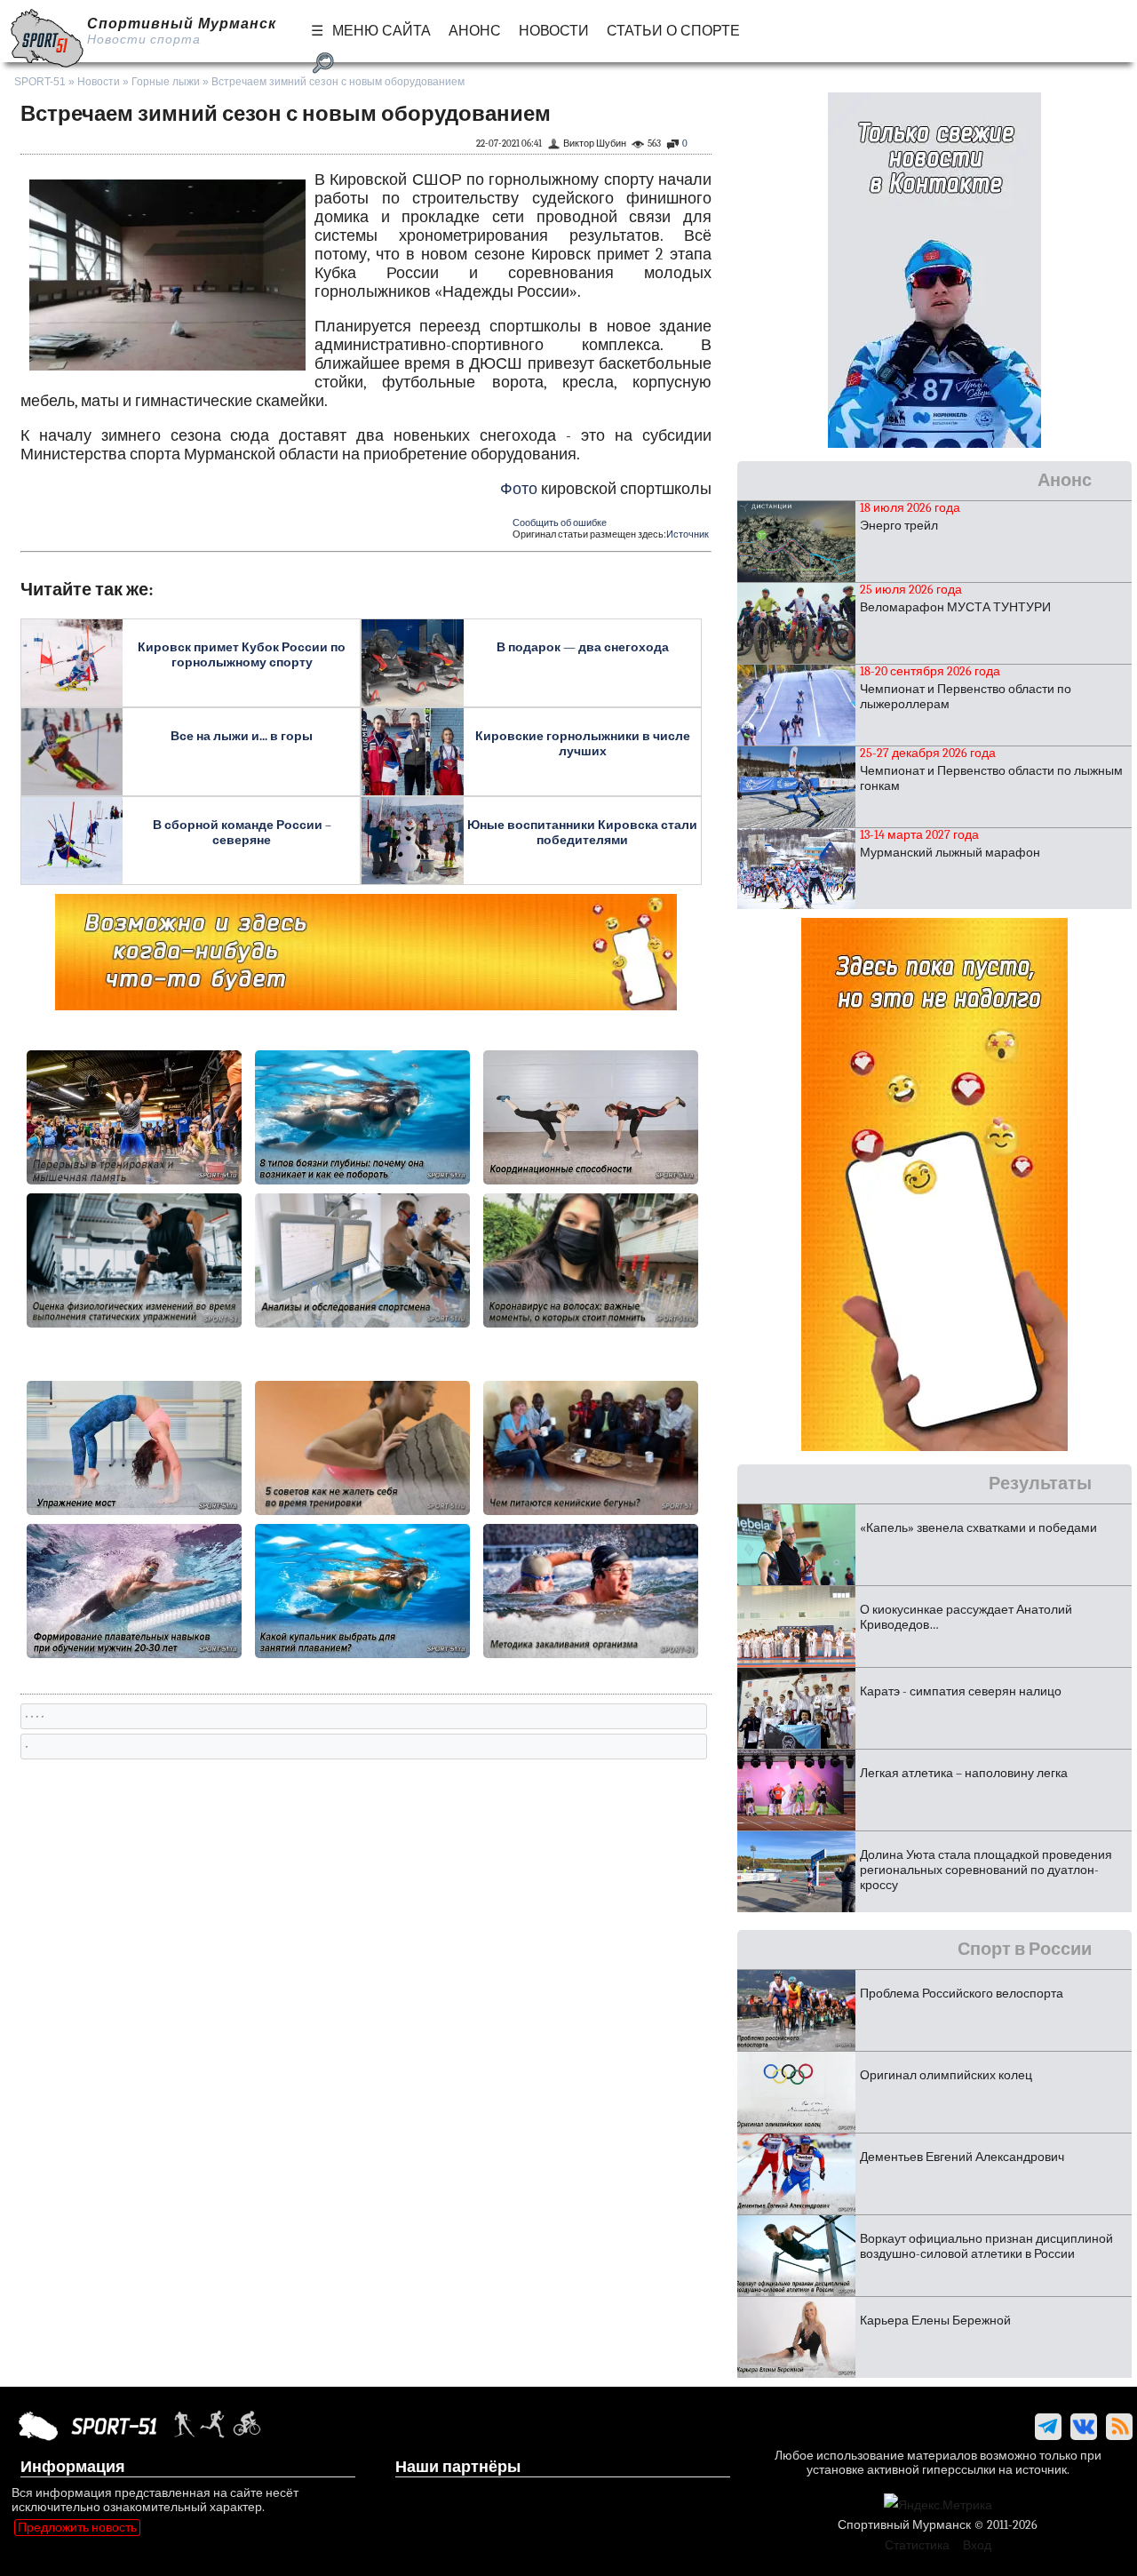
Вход (977, 2545)
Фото (519, 489)
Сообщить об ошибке (560, 523)
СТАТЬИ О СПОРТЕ (673, 31)
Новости (99, 82)
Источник (688, 534)
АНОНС (475, 31)
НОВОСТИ (554, 31)
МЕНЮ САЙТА (382, 31)
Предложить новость (77, 2528)
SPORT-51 (40, 82)
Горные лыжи (166, 82)
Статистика (917, 2545)
